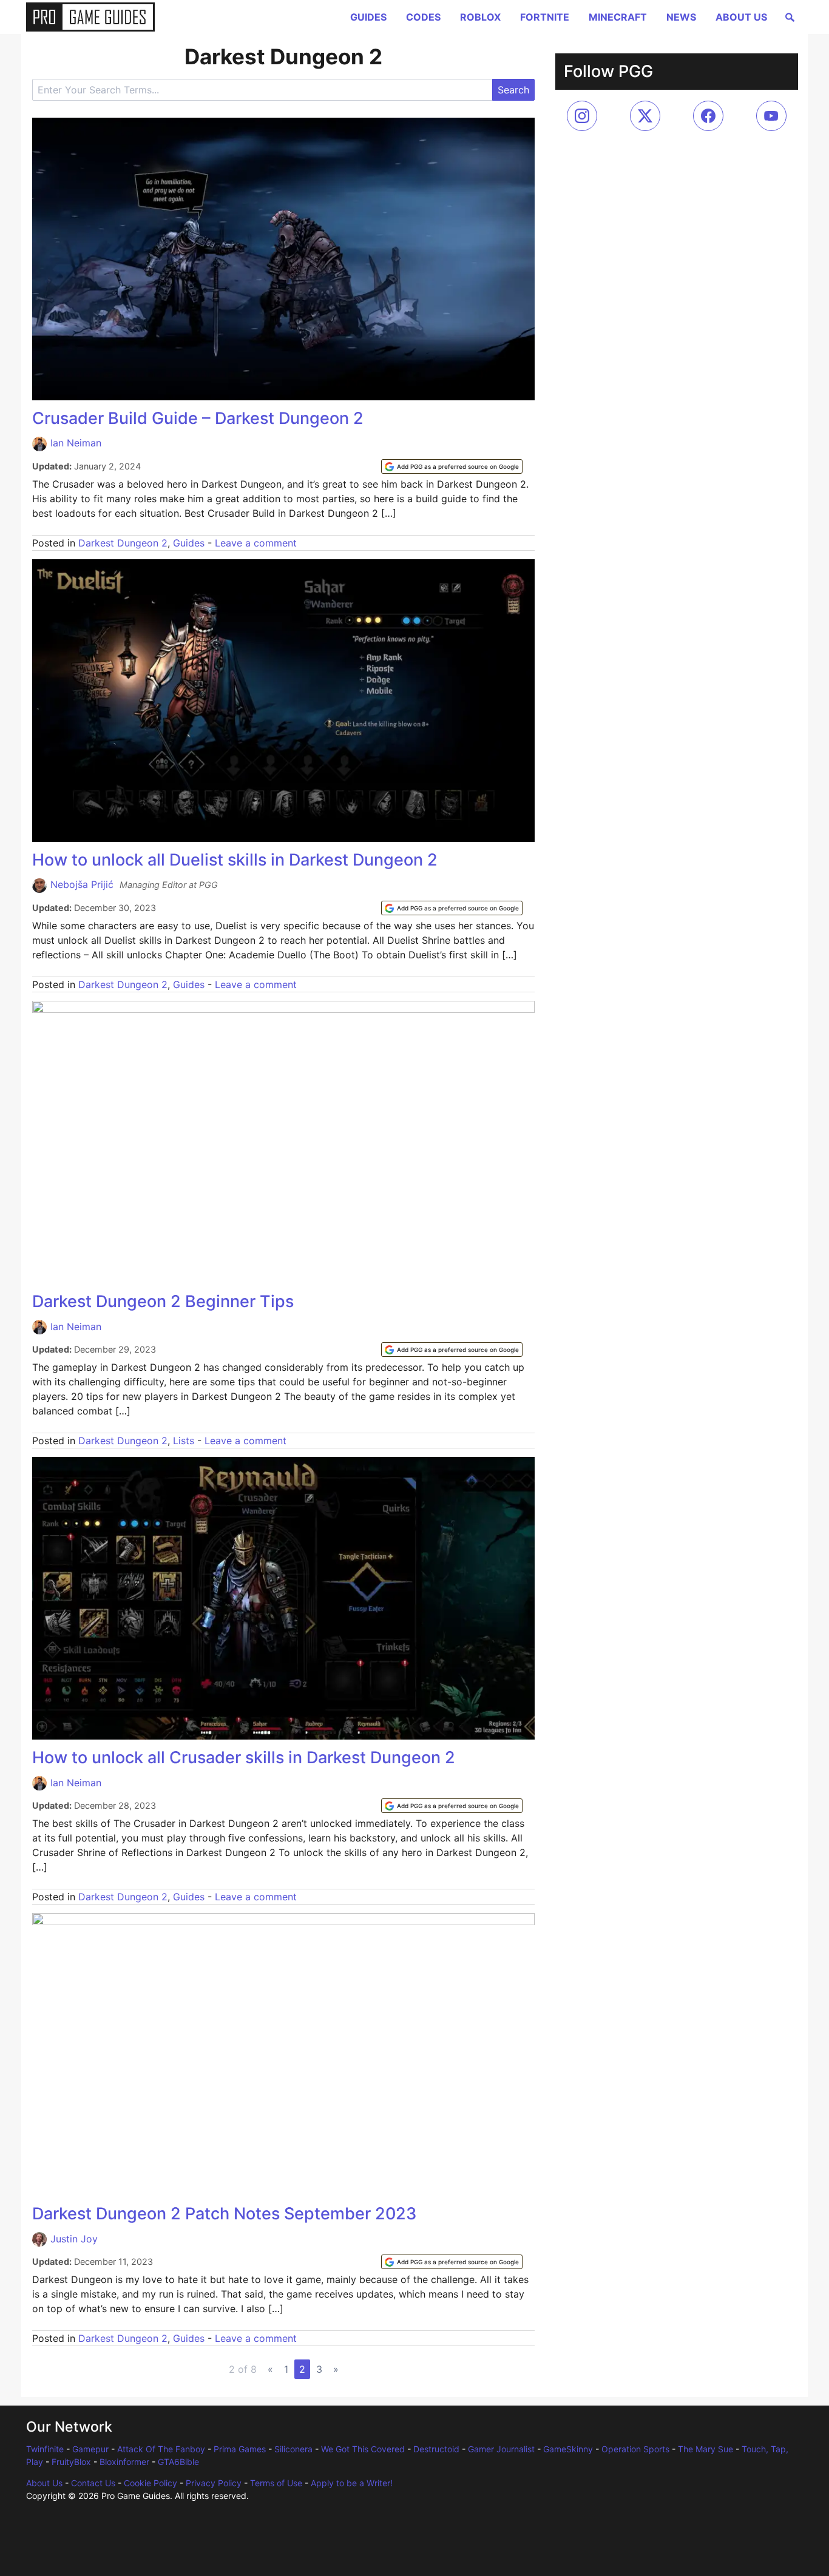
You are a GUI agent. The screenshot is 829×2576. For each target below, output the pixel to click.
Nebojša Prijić (82, 884)
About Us (741, 17)
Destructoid (436, 2449)
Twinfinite (45, 2449)
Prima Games (240, 2449)
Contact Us (93, 2483)
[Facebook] (708, 116)
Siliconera (293, 2449)
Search (513, 90)
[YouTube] (771, 116)
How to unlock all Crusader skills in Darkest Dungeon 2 (244, 1757)
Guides (368, 17)
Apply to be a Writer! (352, 2483)
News (681, 17)
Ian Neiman (76, 443)
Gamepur (90, 2449)
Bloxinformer (124, 2462)
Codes (423, 17)
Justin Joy (74, 2239)
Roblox (480, 17)
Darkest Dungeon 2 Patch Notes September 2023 (224, 2214)
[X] (645, 116)
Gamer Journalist (501, 2449)
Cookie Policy (151, 2483)
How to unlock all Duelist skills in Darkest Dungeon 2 (235, 860)
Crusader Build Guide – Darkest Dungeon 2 (198, 418)
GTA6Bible (178, 2462)
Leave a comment (256, 543)
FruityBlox (71, 2462)
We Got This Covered (363, 2449)
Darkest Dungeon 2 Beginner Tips (163, 1301)
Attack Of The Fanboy (161, 2449)
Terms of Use (276, 2483)
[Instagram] (582, 116)
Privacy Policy (214, 2483)
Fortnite (545, 17)
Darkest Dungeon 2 (123, 543)
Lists (184, 1441)
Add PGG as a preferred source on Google (458, 466)
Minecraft (618, 17)
